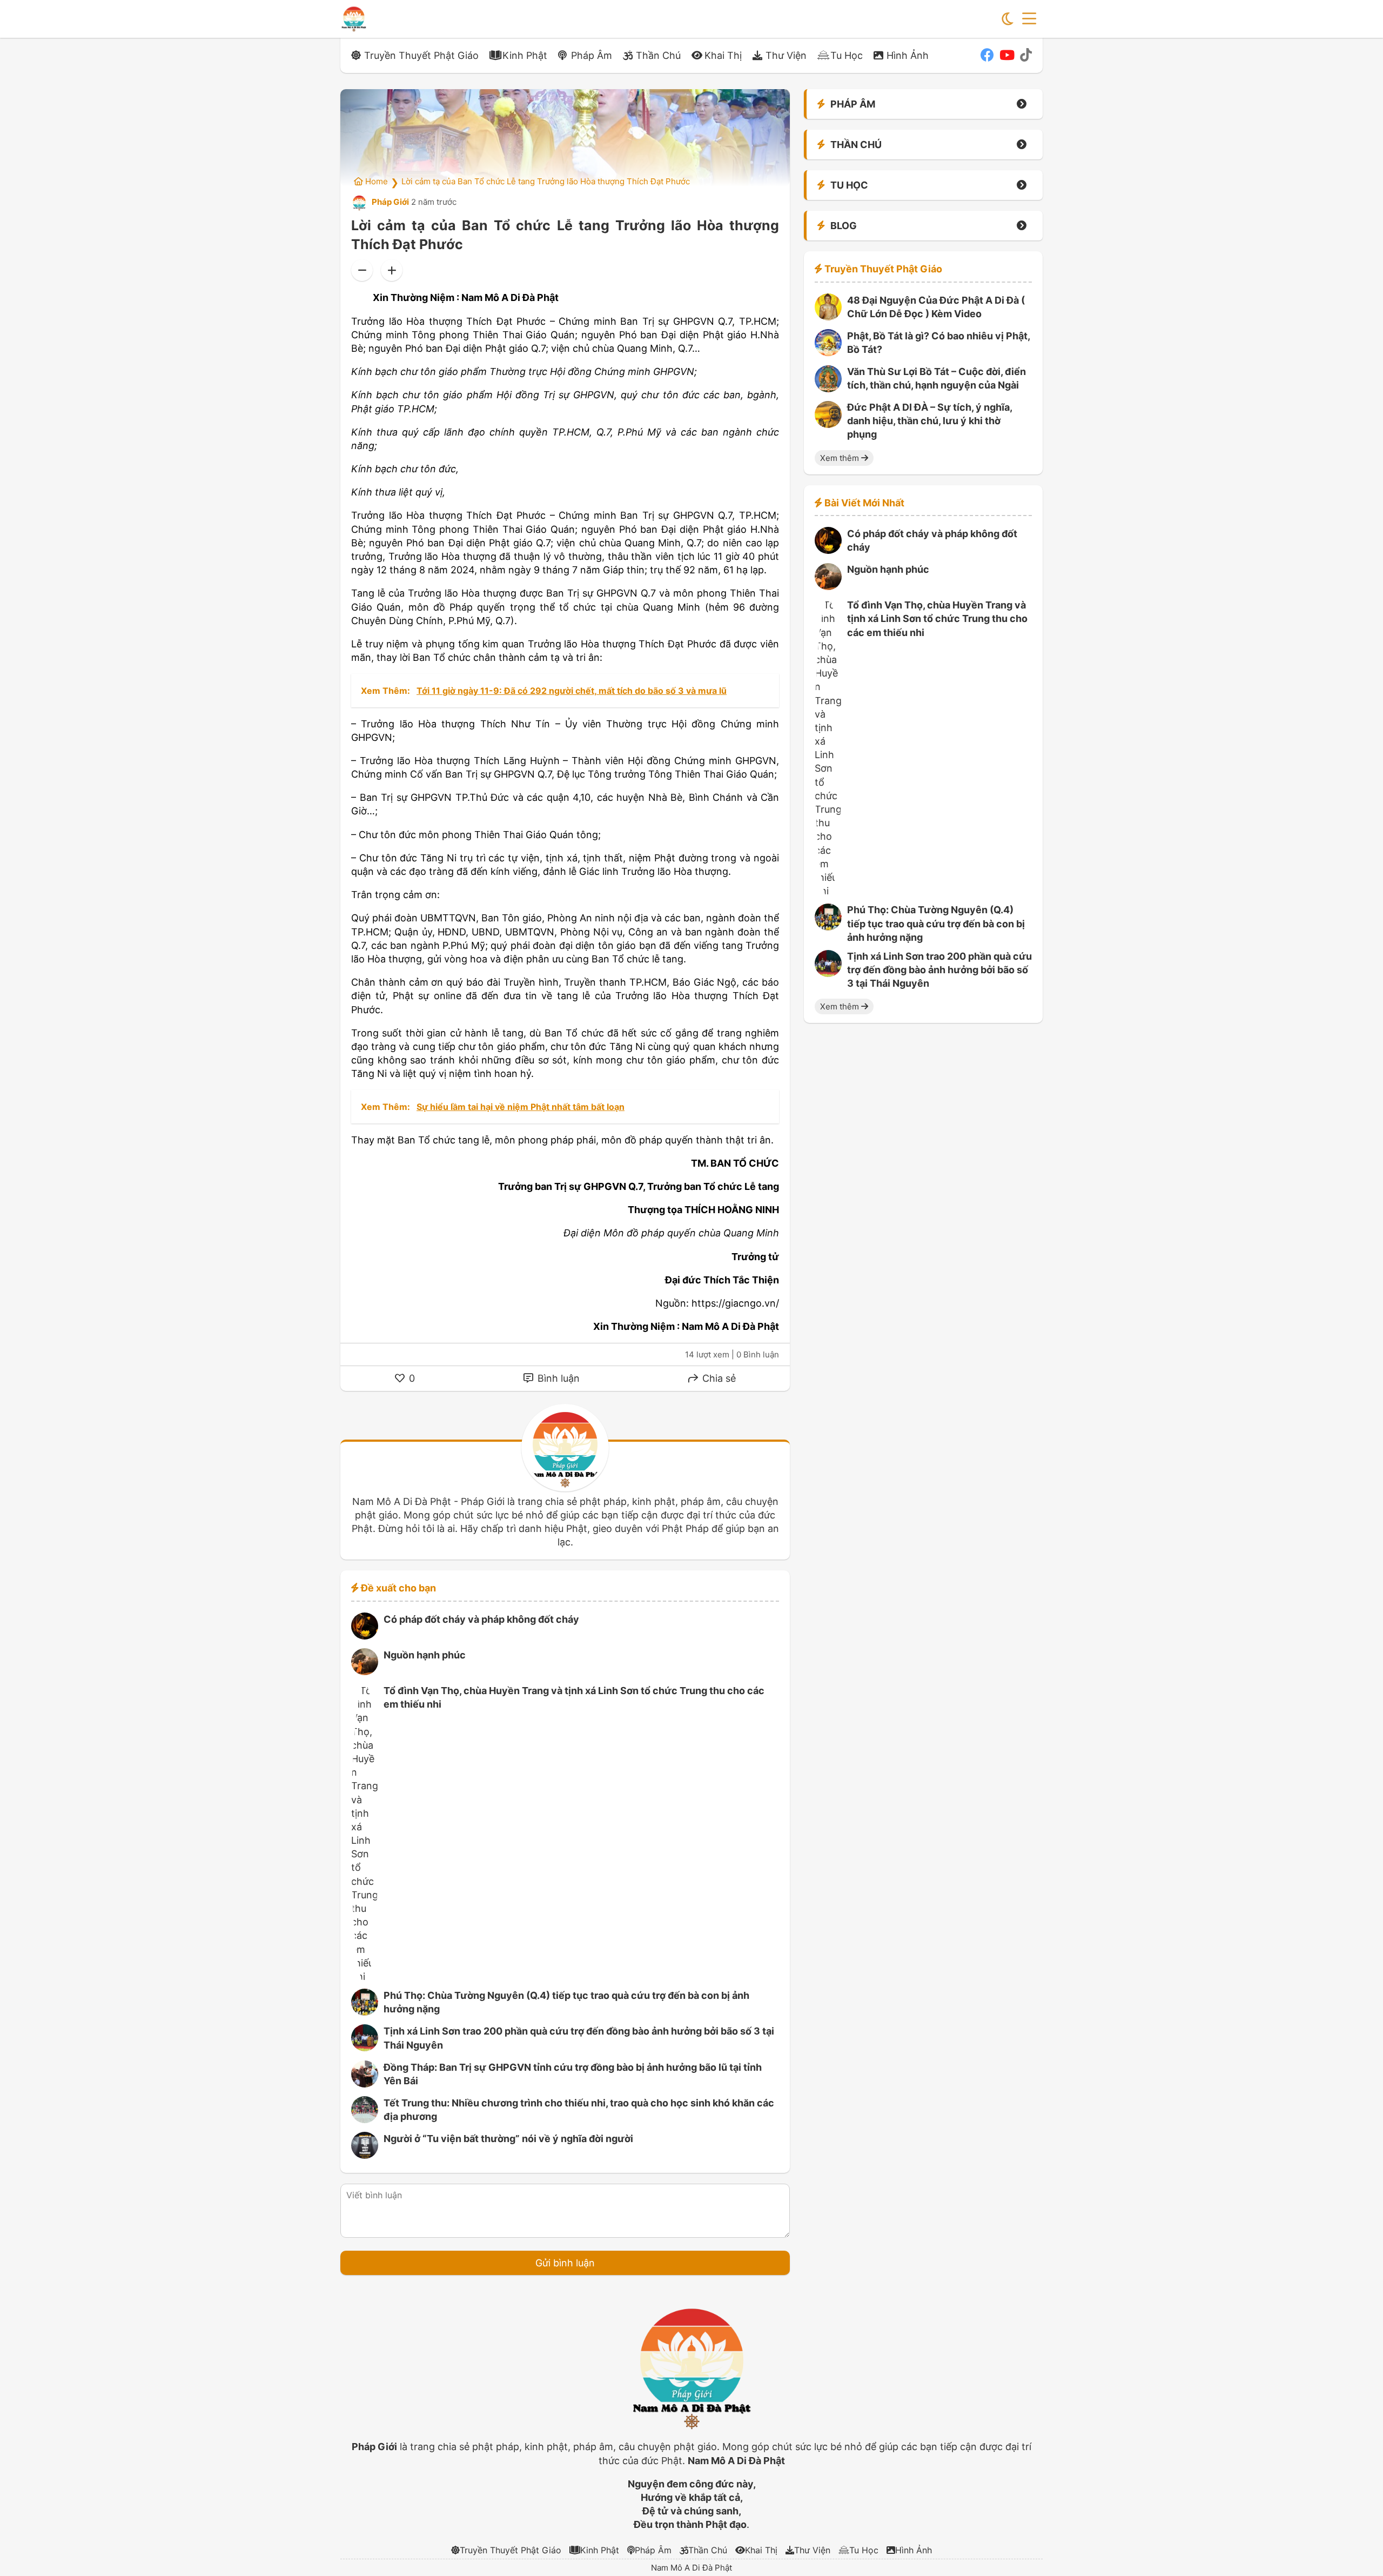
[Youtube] (1007, 55)
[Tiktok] (1026, 55)
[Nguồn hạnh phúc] (365, 1672)
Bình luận (557, 1378)
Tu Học (847, 55)
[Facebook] (987, 55)
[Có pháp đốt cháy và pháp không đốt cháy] (365, 1636)
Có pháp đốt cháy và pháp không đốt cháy (481, 1619)
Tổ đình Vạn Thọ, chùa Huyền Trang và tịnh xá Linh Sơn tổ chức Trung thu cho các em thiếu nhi (937, 619)
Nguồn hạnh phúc (425, 1655)
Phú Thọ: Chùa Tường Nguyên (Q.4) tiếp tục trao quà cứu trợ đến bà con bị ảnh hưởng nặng (936, 924)
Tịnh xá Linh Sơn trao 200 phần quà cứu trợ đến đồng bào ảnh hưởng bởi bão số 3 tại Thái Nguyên (939, 970)
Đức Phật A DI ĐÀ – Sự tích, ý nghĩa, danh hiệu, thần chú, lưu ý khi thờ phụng (929, 421)
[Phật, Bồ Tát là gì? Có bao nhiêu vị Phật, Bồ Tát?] (828, 353)
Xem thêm (841, 458)
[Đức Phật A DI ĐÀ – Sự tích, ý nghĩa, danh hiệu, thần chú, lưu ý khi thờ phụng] (828, 424)
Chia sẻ (718, 1378)
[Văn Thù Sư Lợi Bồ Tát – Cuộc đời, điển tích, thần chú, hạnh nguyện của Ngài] (828, 389)
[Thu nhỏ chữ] (362, 270)
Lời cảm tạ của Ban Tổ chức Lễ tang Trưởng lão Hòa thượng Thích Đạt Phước (546, 181)
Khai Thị (723, 55)
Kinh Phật (525, 55)
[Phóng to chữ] (392, 270)
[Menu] (1029, 19)
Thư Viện (786, 55)
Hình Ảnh (908, 55)
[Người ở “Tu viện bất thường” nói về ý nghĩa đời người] (365, 2155)
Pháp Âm (592, 55)
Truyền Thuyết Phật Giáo (421, 55)
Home (375, 181)
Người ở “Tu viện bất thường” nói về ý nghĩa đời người (508, 2139)
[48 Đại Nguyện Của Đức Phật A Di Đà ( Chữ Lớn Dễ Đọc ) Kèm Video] (828, 317)
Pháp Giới (390, 202)
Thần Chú (658, 55)
